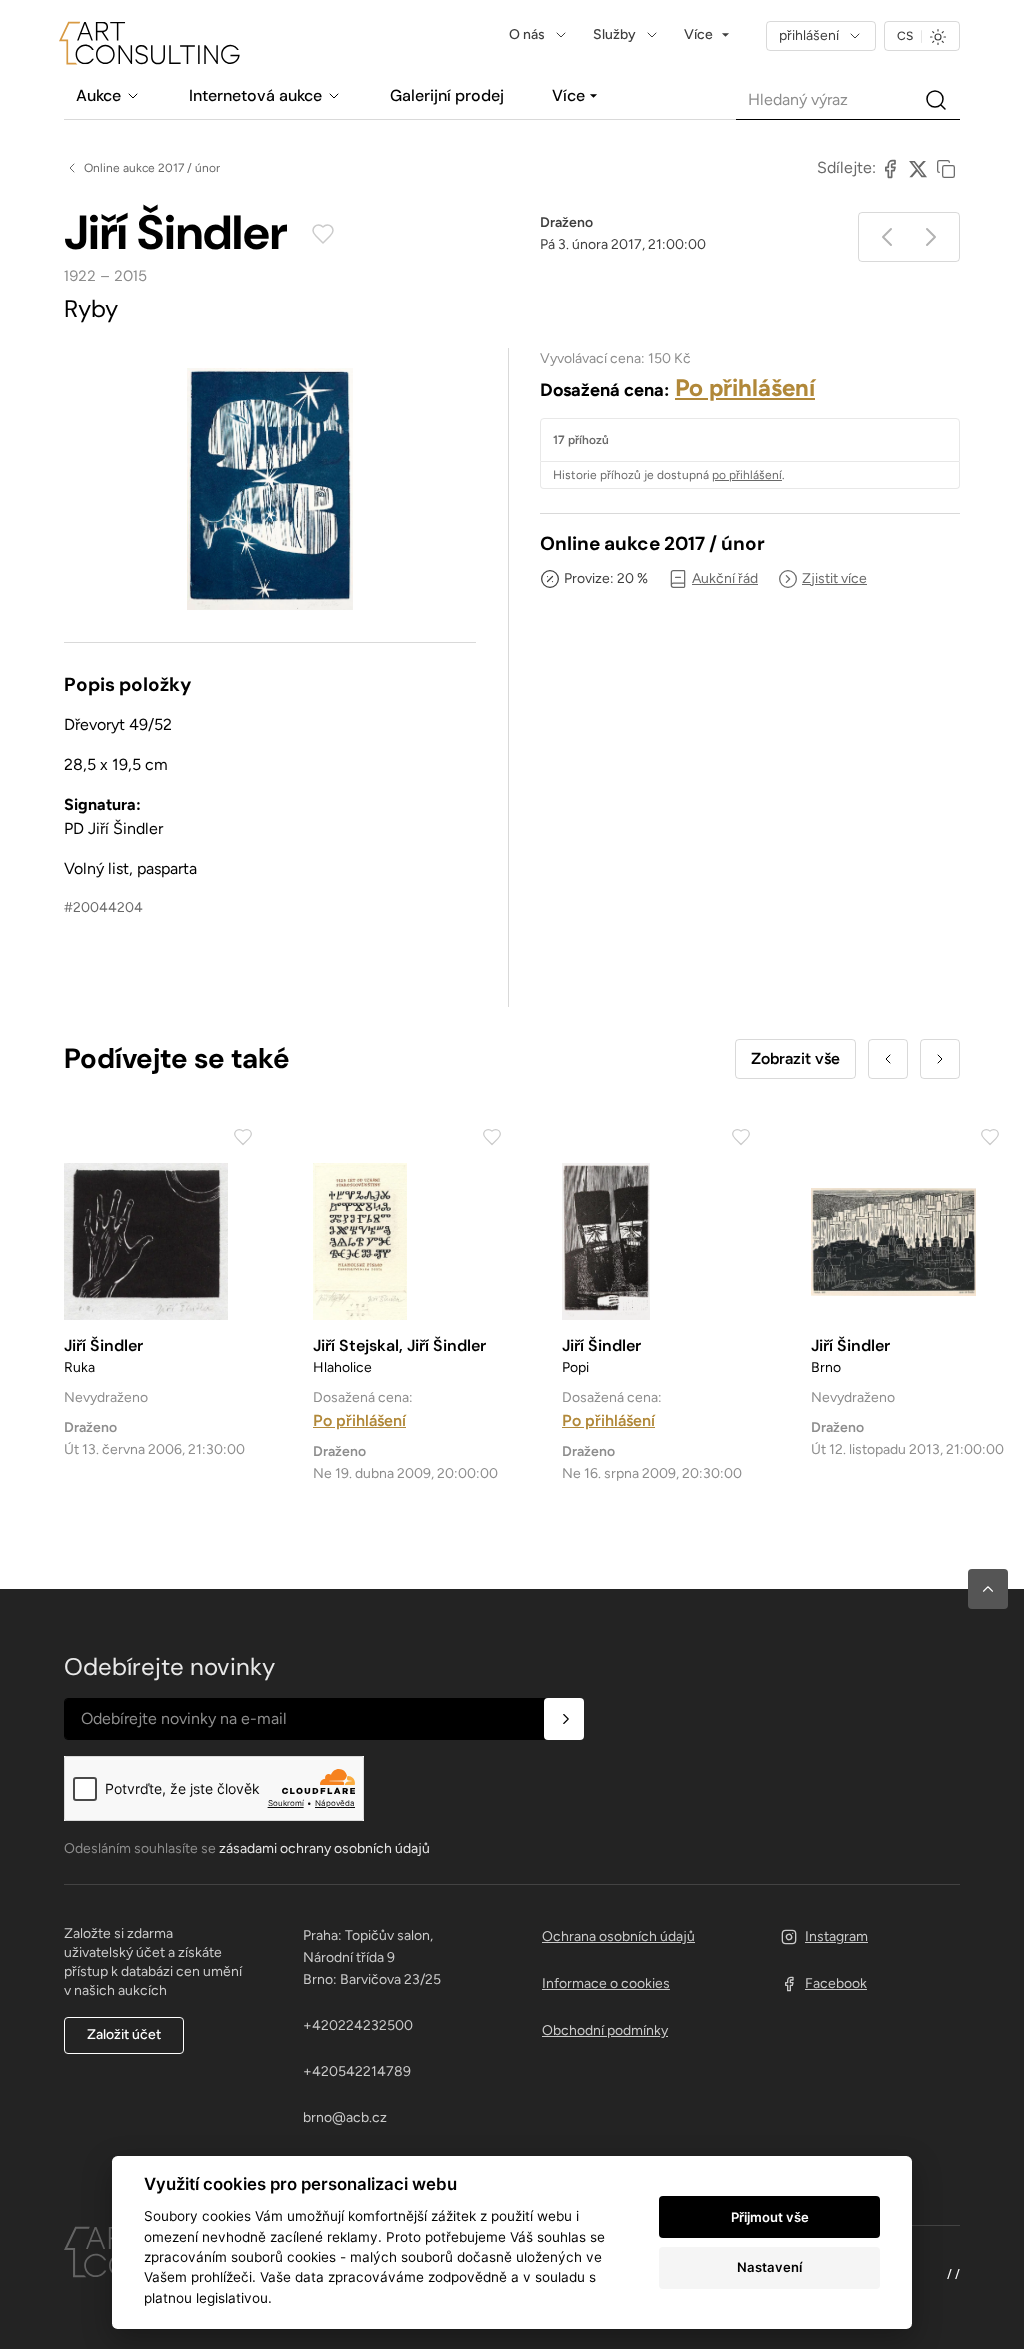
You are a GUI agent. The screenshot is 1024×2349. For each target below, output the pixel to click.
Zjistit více (834, 578)
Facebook (836, 1983)
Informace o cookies (606, 1983)
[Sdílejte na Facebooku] (890, 168)
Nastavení (769, 2267)
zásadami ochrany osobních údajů (324, 1848)
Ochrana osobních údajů (618, 1936)
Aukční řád (725, 578)
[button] (988, 1589)
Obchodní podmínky (605, 2030)
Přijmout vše (770, 2217)
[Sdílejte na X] (918, 168)
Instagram (836, 1936)
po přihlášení (747, 475)
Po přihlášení (745, 387)
